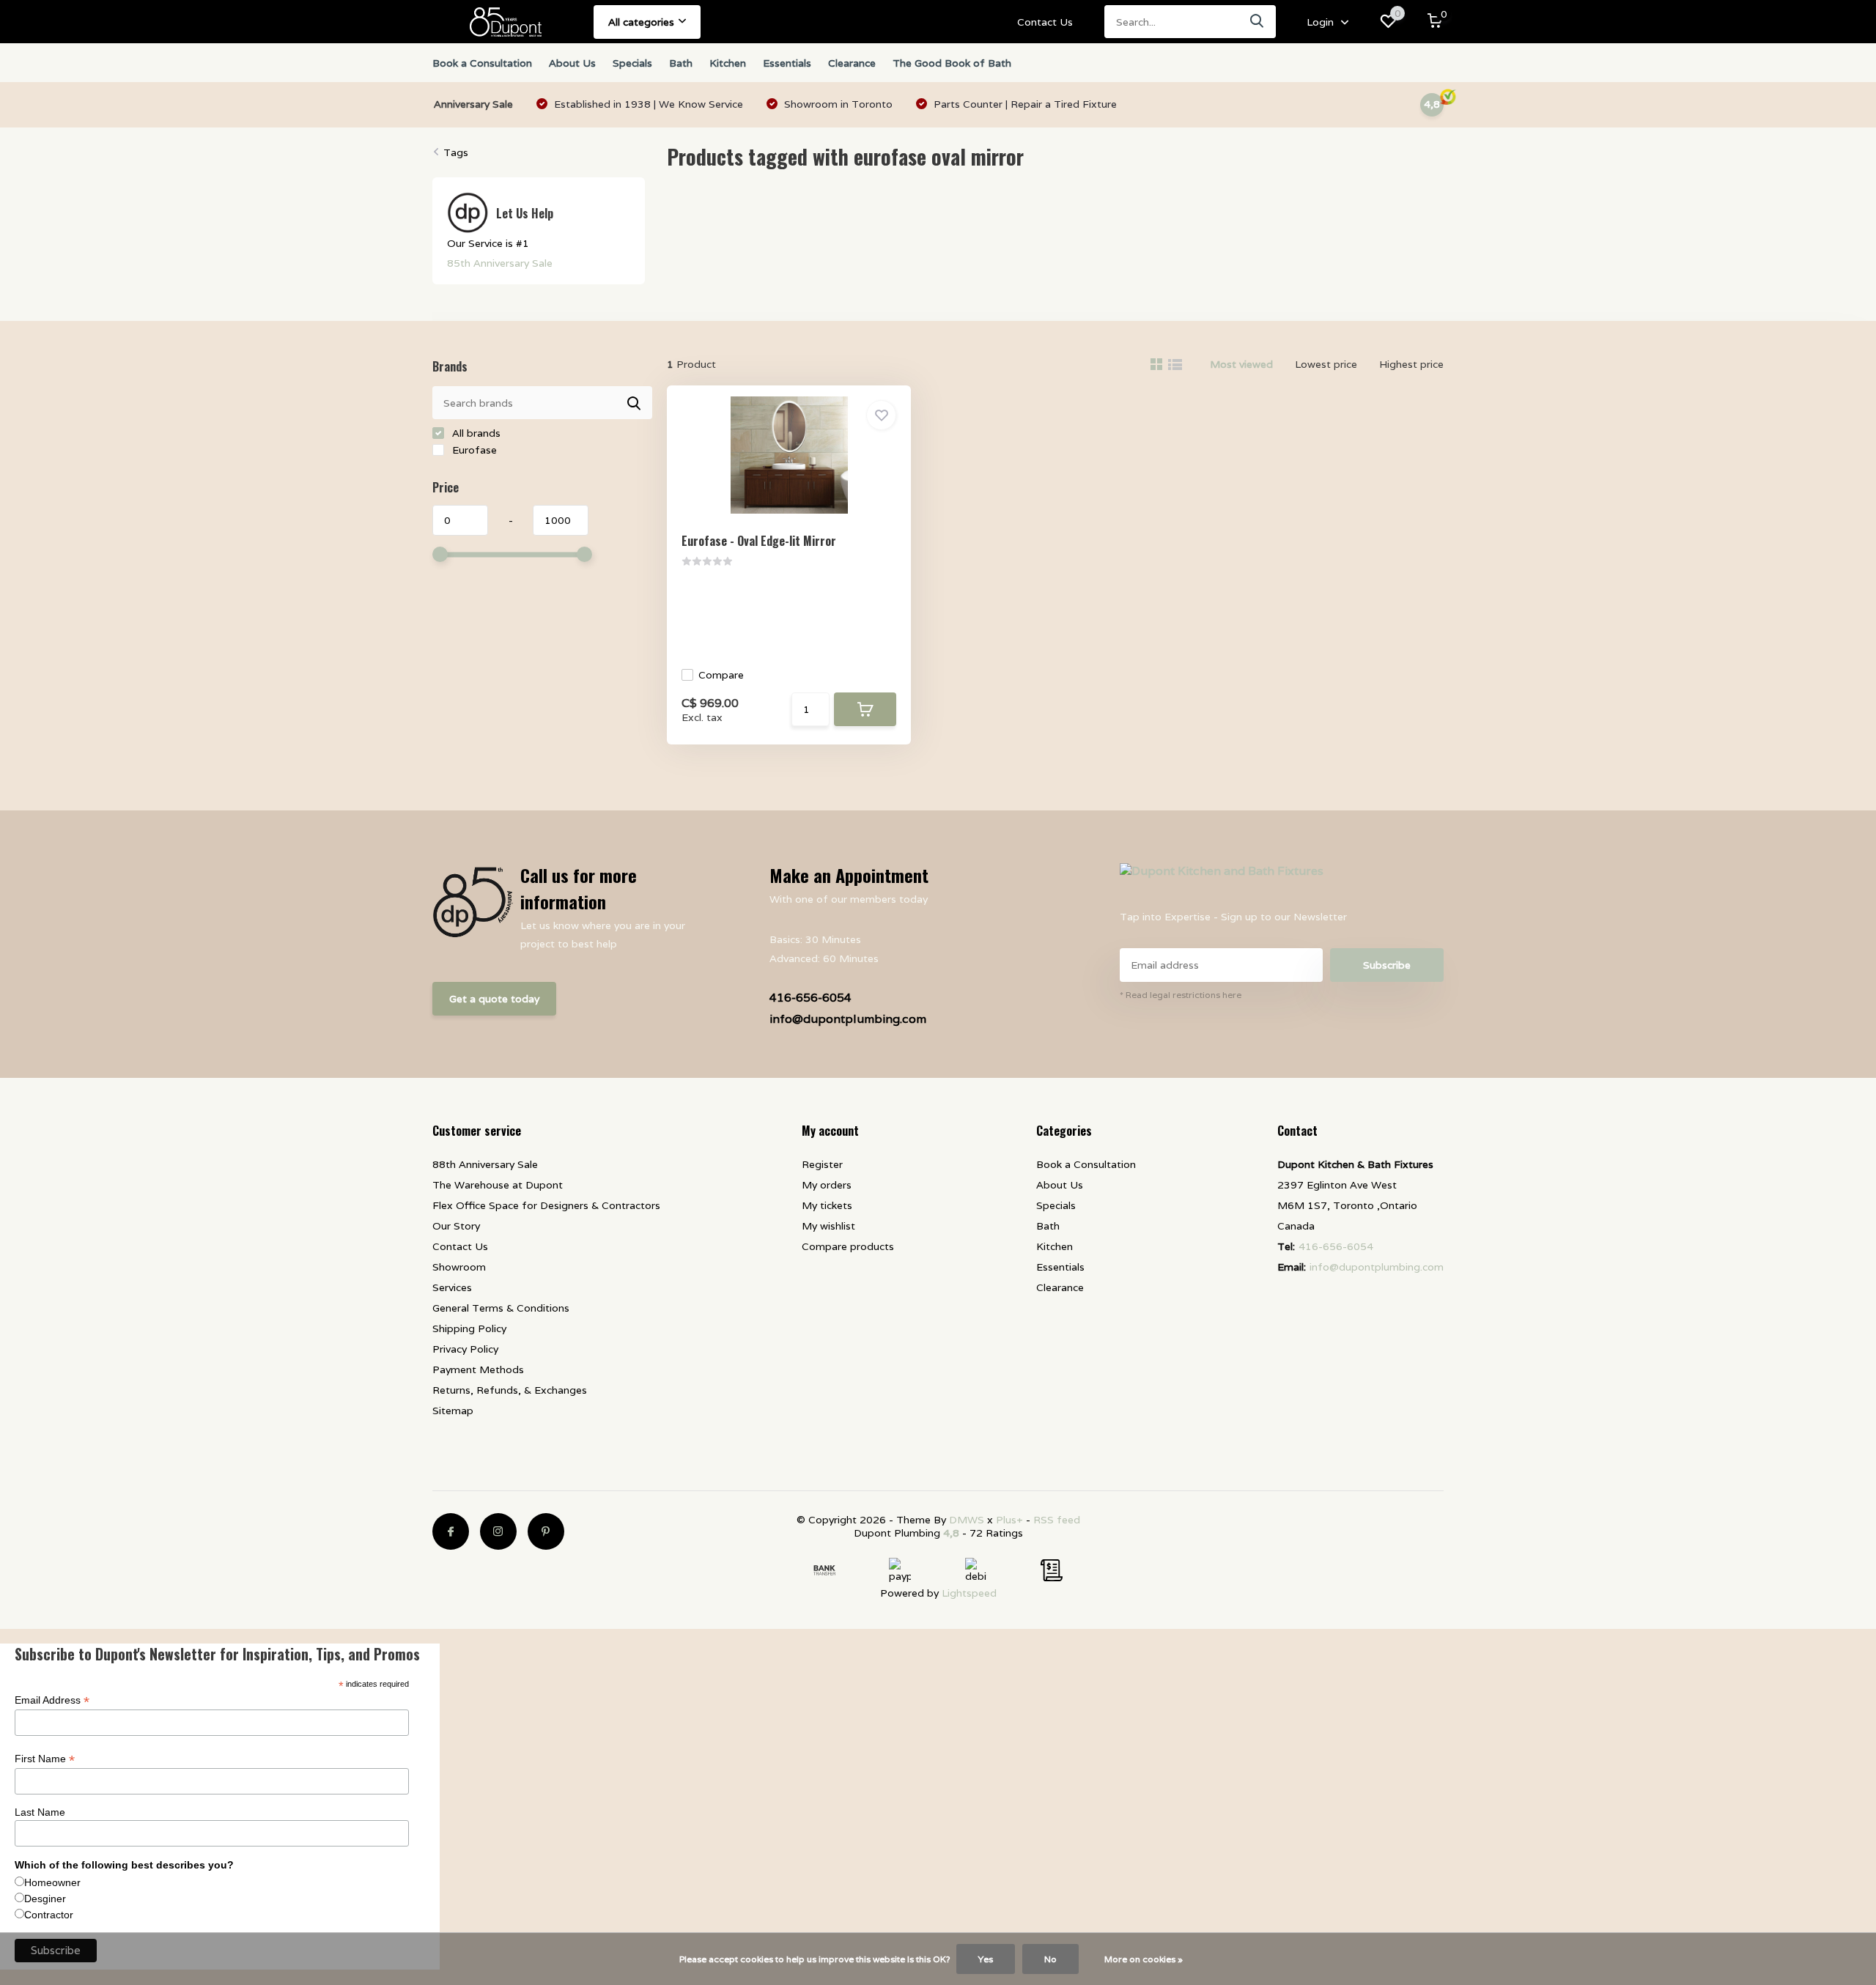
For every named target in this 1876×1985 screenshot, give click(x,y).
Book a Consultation (482, 63)
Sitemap (453, 1411)
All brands (475, 433)
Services (452, 1287)
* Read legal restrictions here (1181, 995)
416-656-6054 (810, 998)
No (1050, 1959)
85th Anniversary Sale (500, 263)
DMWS (967, 1520)
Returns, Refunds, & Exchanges (510, 1390)
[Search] (1258, 22)
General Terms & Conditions (501, 1308)
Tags (456, 152)
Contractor (49, 1915)
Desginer (45, 1899)
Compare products (848, 1246)
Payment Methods (478, 1369)
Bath (681, 63)
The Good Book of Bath (952, 63)
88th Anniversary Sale (485, 1164)
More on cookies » (1144, 1959)
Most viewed (1241, 364)
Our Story (456, 1226)
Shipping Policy (469, 1328)
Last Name (40, 1812)
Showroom (459, 1267)
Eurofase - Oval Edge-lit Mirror (759, 541)
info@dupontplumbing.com (848, 1019)
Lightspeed (969, 1593)
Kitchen (728, 63)
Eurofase (473, 450)
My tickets (827, 1205)
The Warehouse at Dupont (498, 1185)
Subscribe (1387, 965)
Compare (721, 675)
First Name (45, 1759)
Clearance (852, 63)
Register (822, 1164)
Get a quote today (494, 999)
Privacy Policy (465, 1349)
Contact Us (1045, 22)
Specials (632, 63)
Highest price (1411, 364)
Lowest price (1326, 364)
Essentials (787, 63)
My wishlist (828, 1226)
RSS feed (1057, 1520)
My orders (827, 1185)
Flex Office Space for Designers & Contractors (546, 1205)
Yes (986, 1959)
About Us (572, 63)
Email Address (52, 1700)
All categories (641, 22)
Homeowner (52, 1882)
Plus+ (1009, 1520)
